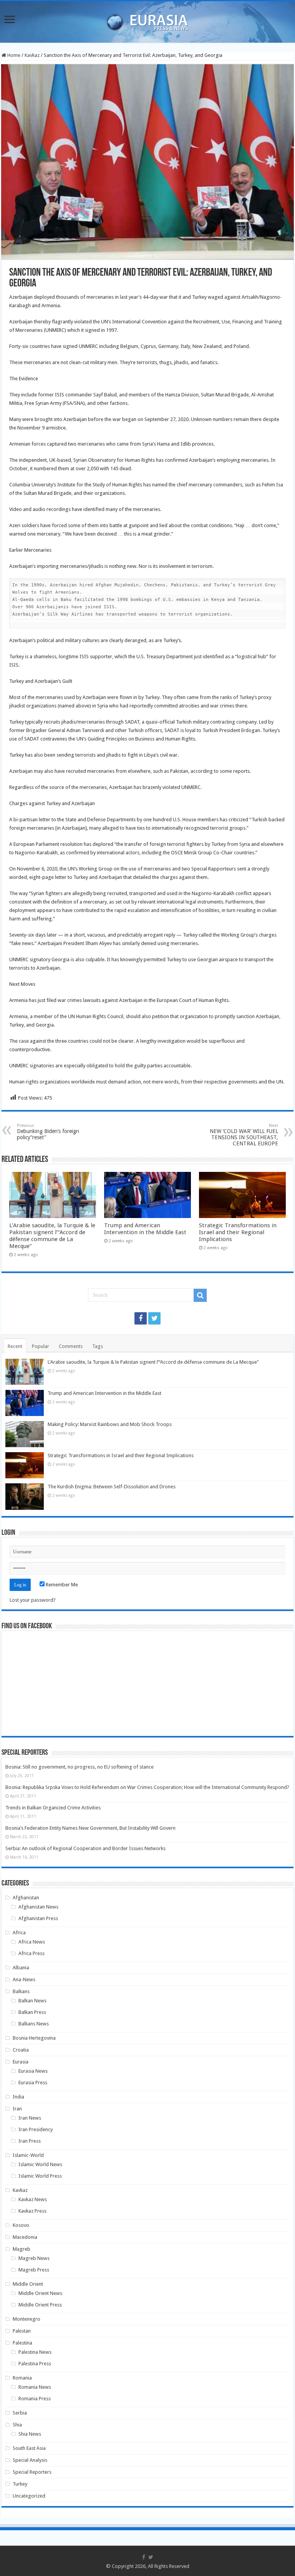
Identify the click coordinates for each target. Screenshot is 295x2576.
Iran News (30, 2118)
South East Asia (29, 2448)
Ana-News (24, 1979)
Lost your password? (33, 1600)
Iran (17, 2109)
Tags (98, 1346)
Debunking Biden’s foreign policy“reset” (48, 1132)
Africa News (32, 1942)
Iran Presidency (36, 2129)
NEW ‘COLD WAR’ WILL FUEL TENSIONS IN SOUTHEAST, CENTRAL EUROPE (244, 1135)
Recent (15, 1346)
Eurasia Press (33, 2083)
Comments (71, 1346)
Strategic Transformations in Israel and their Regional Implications (238, 1232)
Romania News (35, 2387)
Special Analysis (30, 2460)
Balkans (21, 1991)
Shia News (30, 2434)
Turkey (20, 2484)
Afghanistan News (38, 1907)
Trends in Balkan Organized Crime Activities (53, 1808)
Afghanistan (26, 1898)
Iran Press (30, 2141)
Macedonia (25, 2237)
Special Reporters (32, 2472)
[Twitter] (154, 1318)
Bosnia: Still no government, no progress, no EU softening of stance (80, 1767)
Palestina (22, 2343)
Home (13, 55)
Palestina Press (35, 2364)
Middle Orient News (40, 2293)
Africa (19, 1933)
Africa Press (31, 1953)
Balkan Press (32, 2012)
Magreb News (34, 2258)
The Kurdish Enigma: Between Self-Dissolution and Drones (112, 1487)
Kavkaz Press (32, 2211)
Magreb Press (34, 2270)
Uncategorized (29, 2496)
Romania (22, 2378)
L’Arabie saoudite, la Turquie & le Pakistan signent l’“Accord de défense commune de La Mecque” (52, 1236)
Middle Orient (28, 2284)
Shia (17, 2425)
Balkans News (34, 2024)
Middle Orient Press (40, 2305)
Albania (21, 1968)
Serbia (20, 2413)
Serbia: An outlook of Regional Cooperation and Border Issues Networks (85, 1848)
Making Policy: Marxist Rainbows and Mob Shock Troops (110, 1424)
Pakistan (22, 2331)
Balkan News (32, 2001)
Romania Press (35, 2399)
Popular (41, 1346)
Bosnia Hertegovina (34, 2038)
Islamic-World (28, 2155)
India (18, 2097)
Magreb (22, 2249)
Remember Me (61, 1585)
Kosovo (21, 2225)
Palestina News (35, 2352)
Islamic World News (40, 2164)
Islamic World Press (40, 2176)
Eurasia (21, 2062)
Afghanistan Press (38, 1918)
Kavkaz (32, 55)
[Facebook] (141, 1318)
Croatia (21, 2050)
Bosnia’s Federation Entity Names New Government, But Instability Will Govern (90, 1828)
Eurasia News (33, 2071)
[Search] (200, 1295)
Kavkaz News (33, 2199)
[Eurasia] (147, 20)
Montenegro (27, 2319)
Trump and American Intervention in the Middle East (145, 1229)
